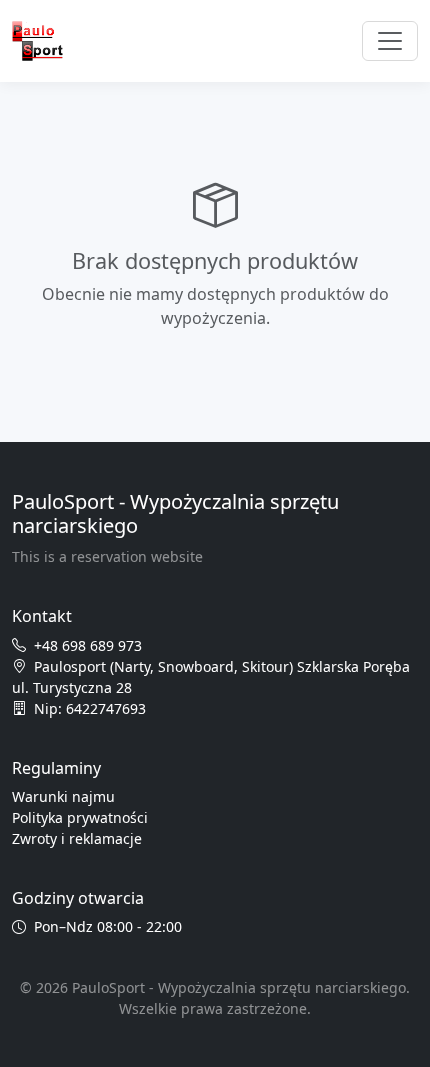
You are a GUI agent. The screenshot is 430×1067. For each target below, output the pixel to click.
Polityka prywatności (80, 817)
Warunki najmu (63, 796)
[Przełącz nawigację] (390, 41)
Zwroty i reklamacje (77, 838)
